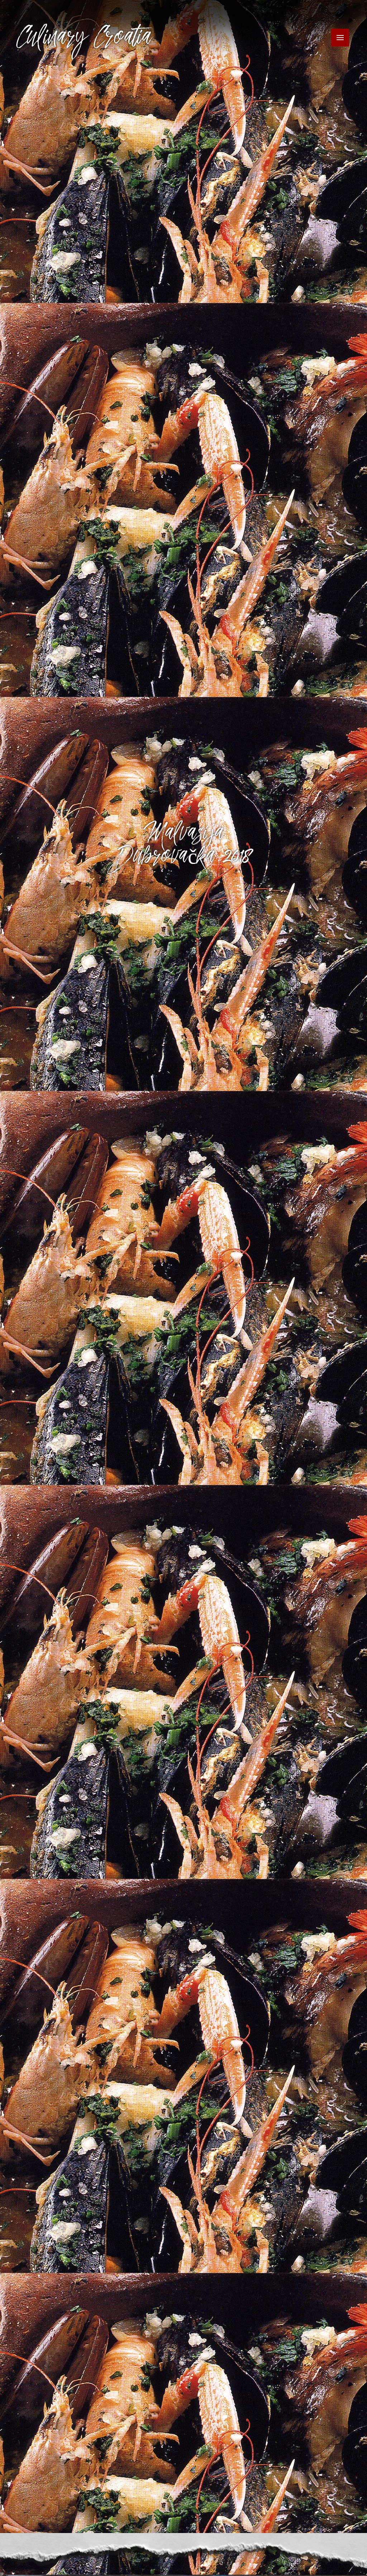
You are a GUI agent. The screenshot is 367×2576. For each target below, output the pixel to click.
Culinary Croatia (85, 40)
